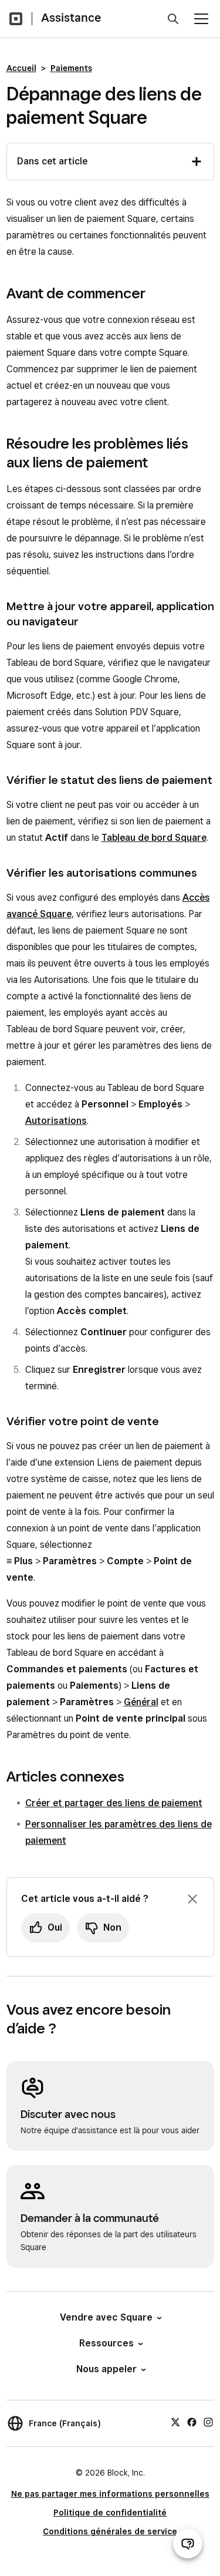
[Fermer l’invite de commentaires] (192, 1899)
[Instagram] (208, 2422)
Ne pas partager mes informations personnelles (110, 2494)
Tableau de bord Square (154, 838)
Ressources (106, 2343)
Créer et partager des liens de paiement (114, 1803)
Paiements (71, 68)
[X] (175, 2422)
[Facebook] (192, 2422)
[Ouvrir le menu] (201, 19)
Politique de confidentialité (110, 2513)
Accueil (21, 68)
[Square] (16, 19)
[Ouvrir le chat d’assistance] (188, 2544)
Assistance (71, 18)
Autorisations (56, 1121)
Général (141, 1702)
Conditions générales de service (110, 2531)
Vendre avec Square (106, 2317)
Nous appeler (106, 2369)
